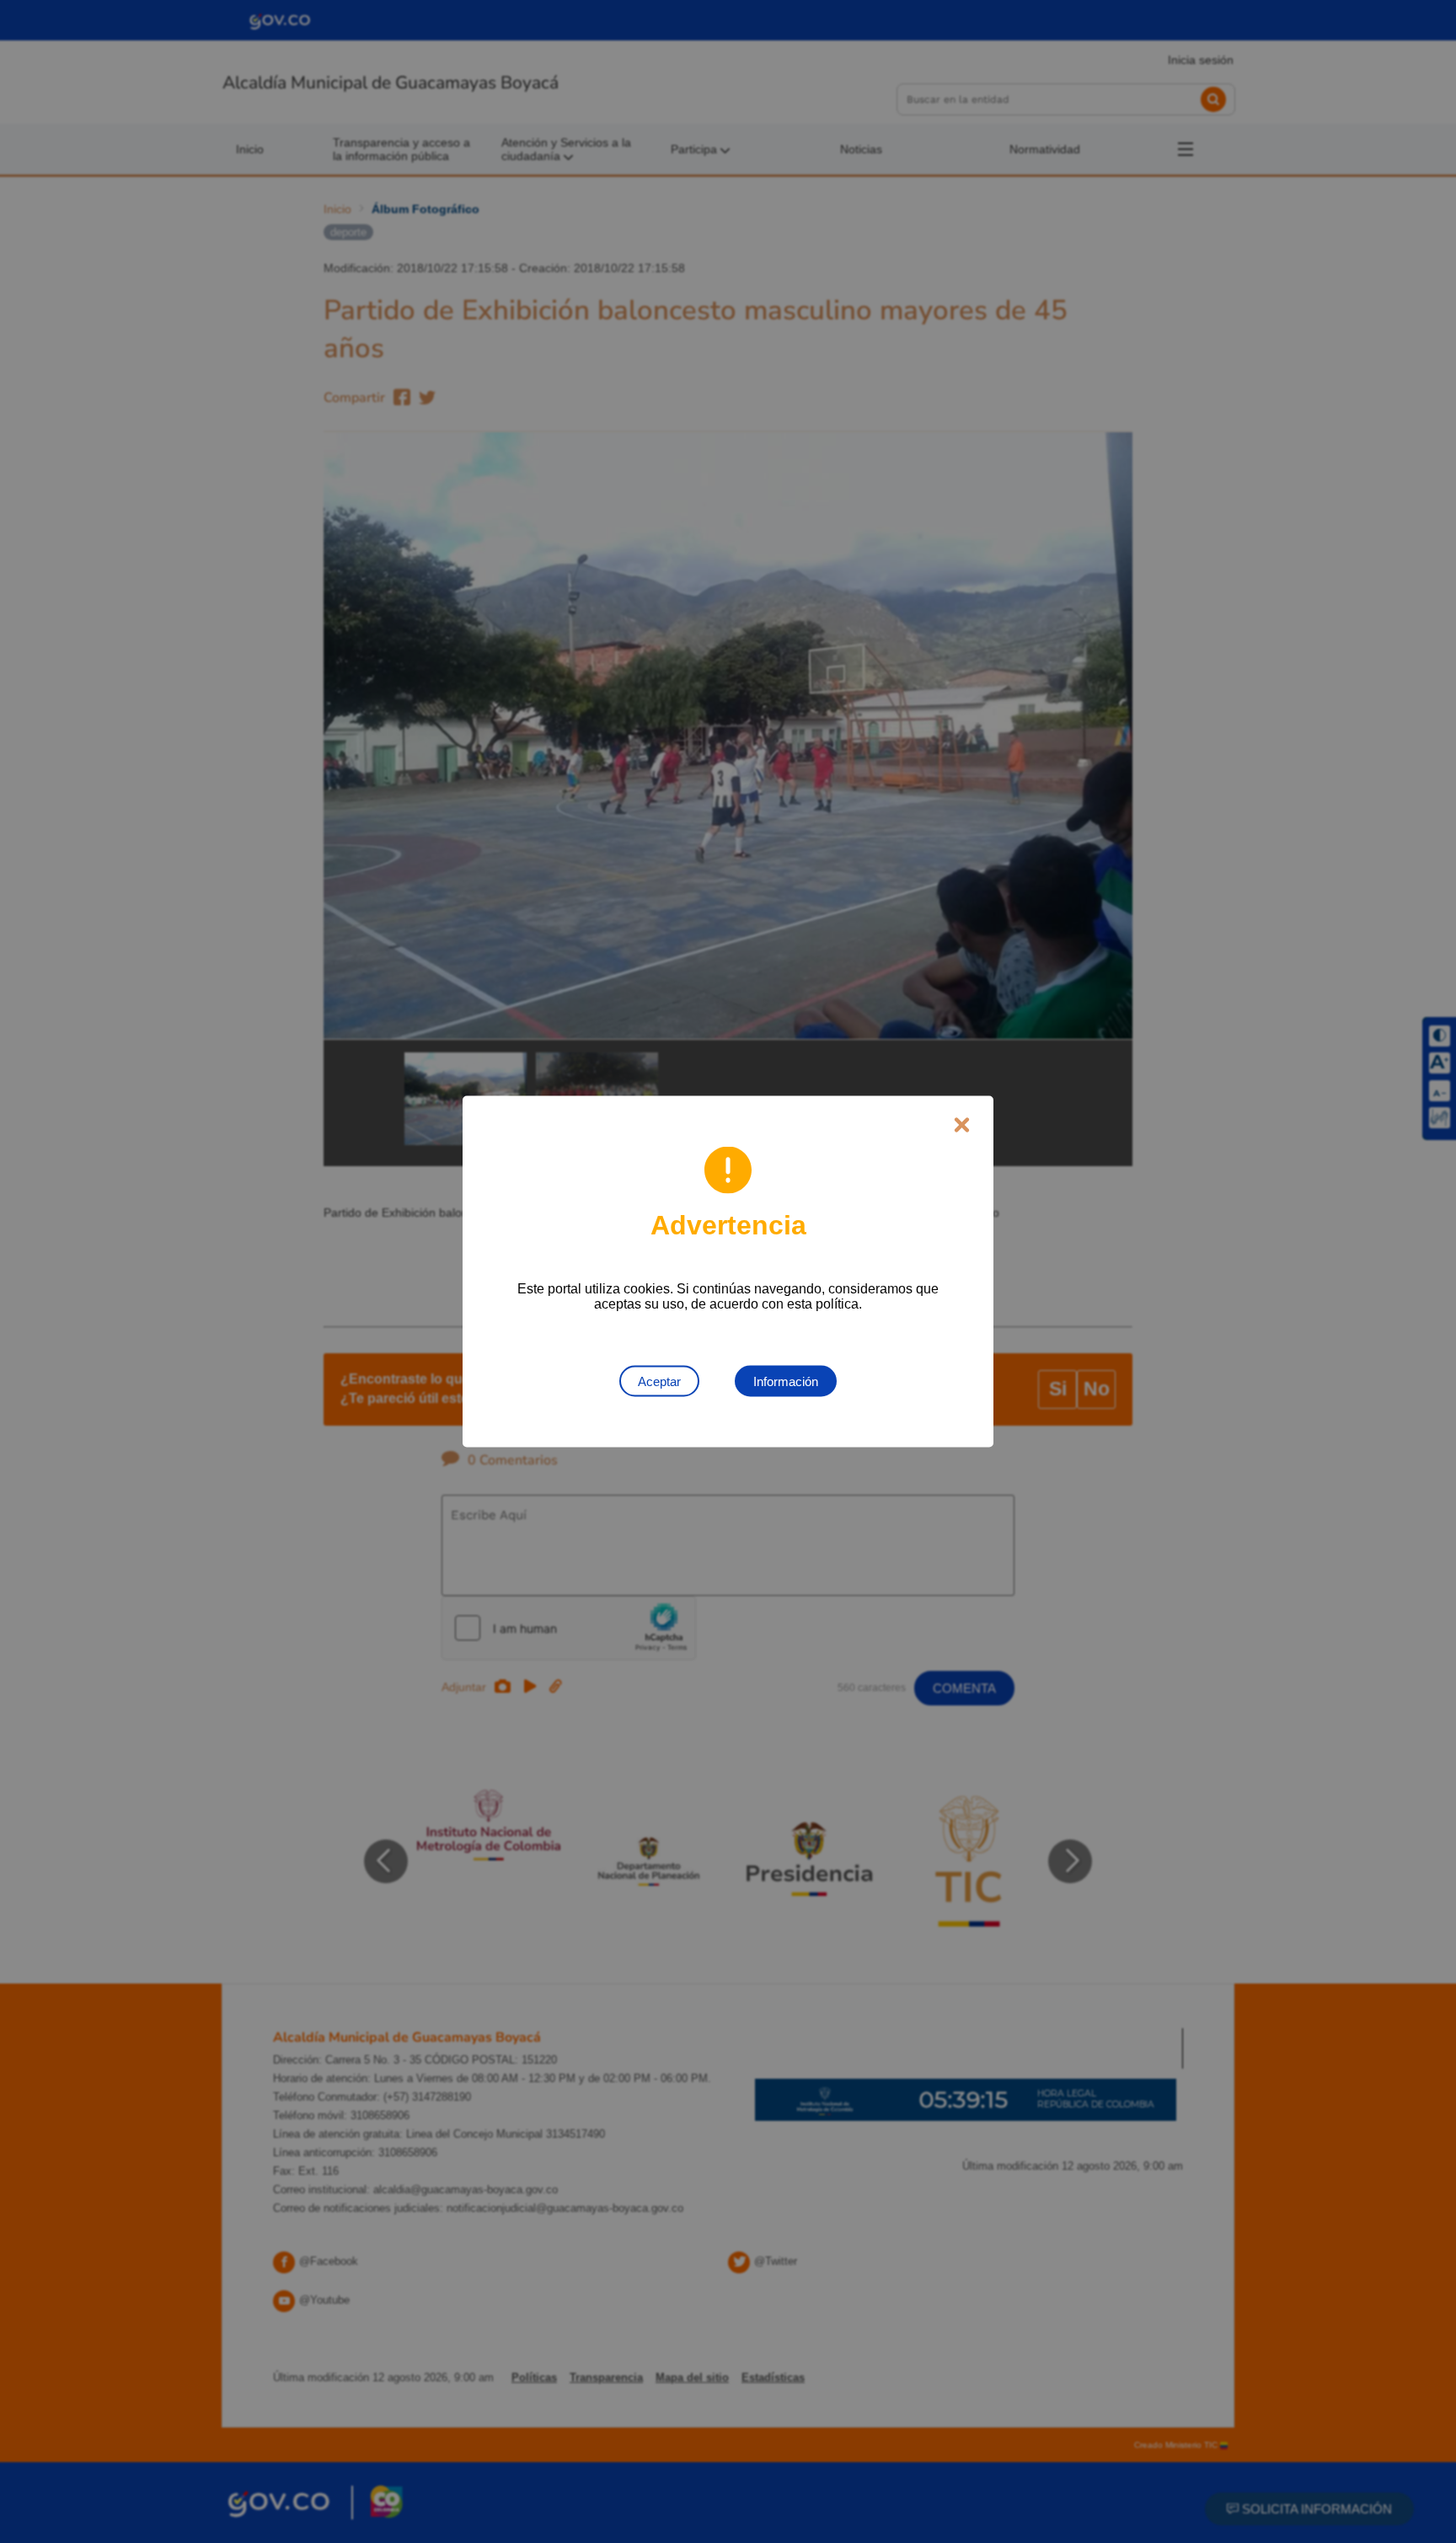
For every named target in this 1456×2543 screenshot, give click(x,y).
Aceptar (659, 1381)
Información (786, 1381)
